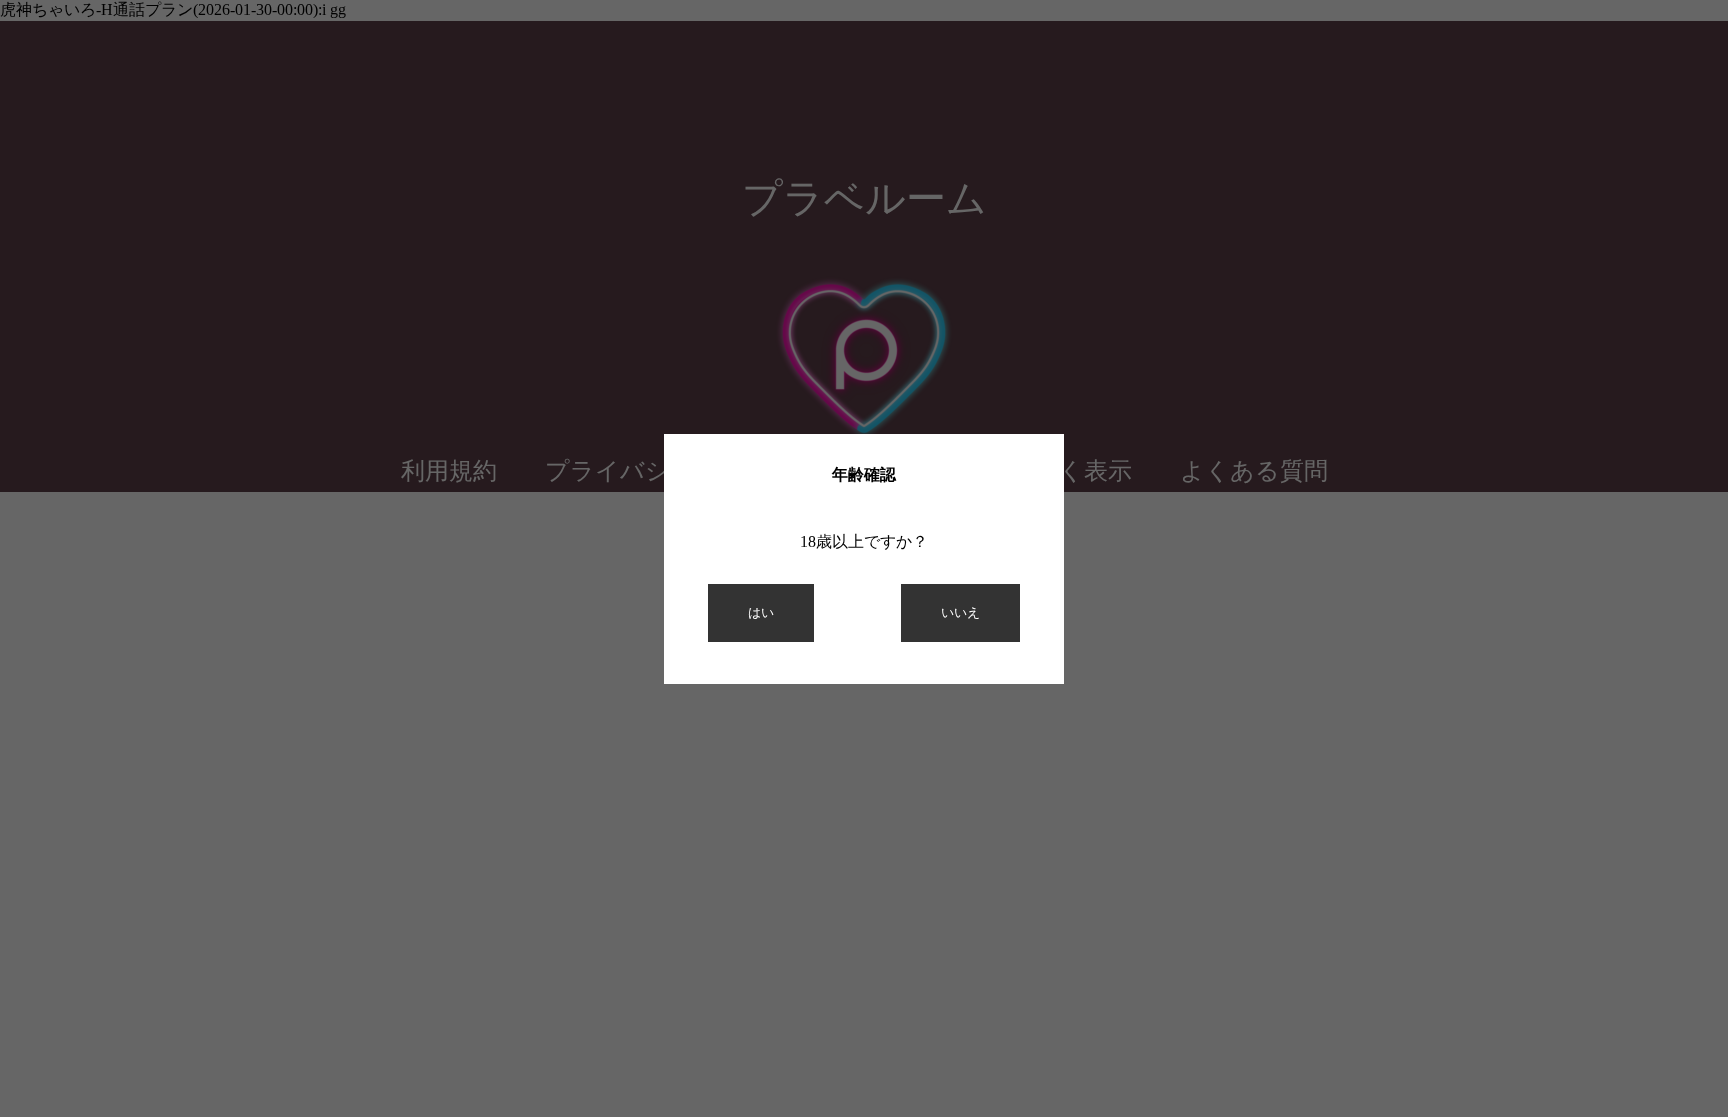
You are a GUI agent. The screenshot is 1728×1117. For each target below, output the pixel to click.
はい (761, 612)
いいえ (960, 612)
